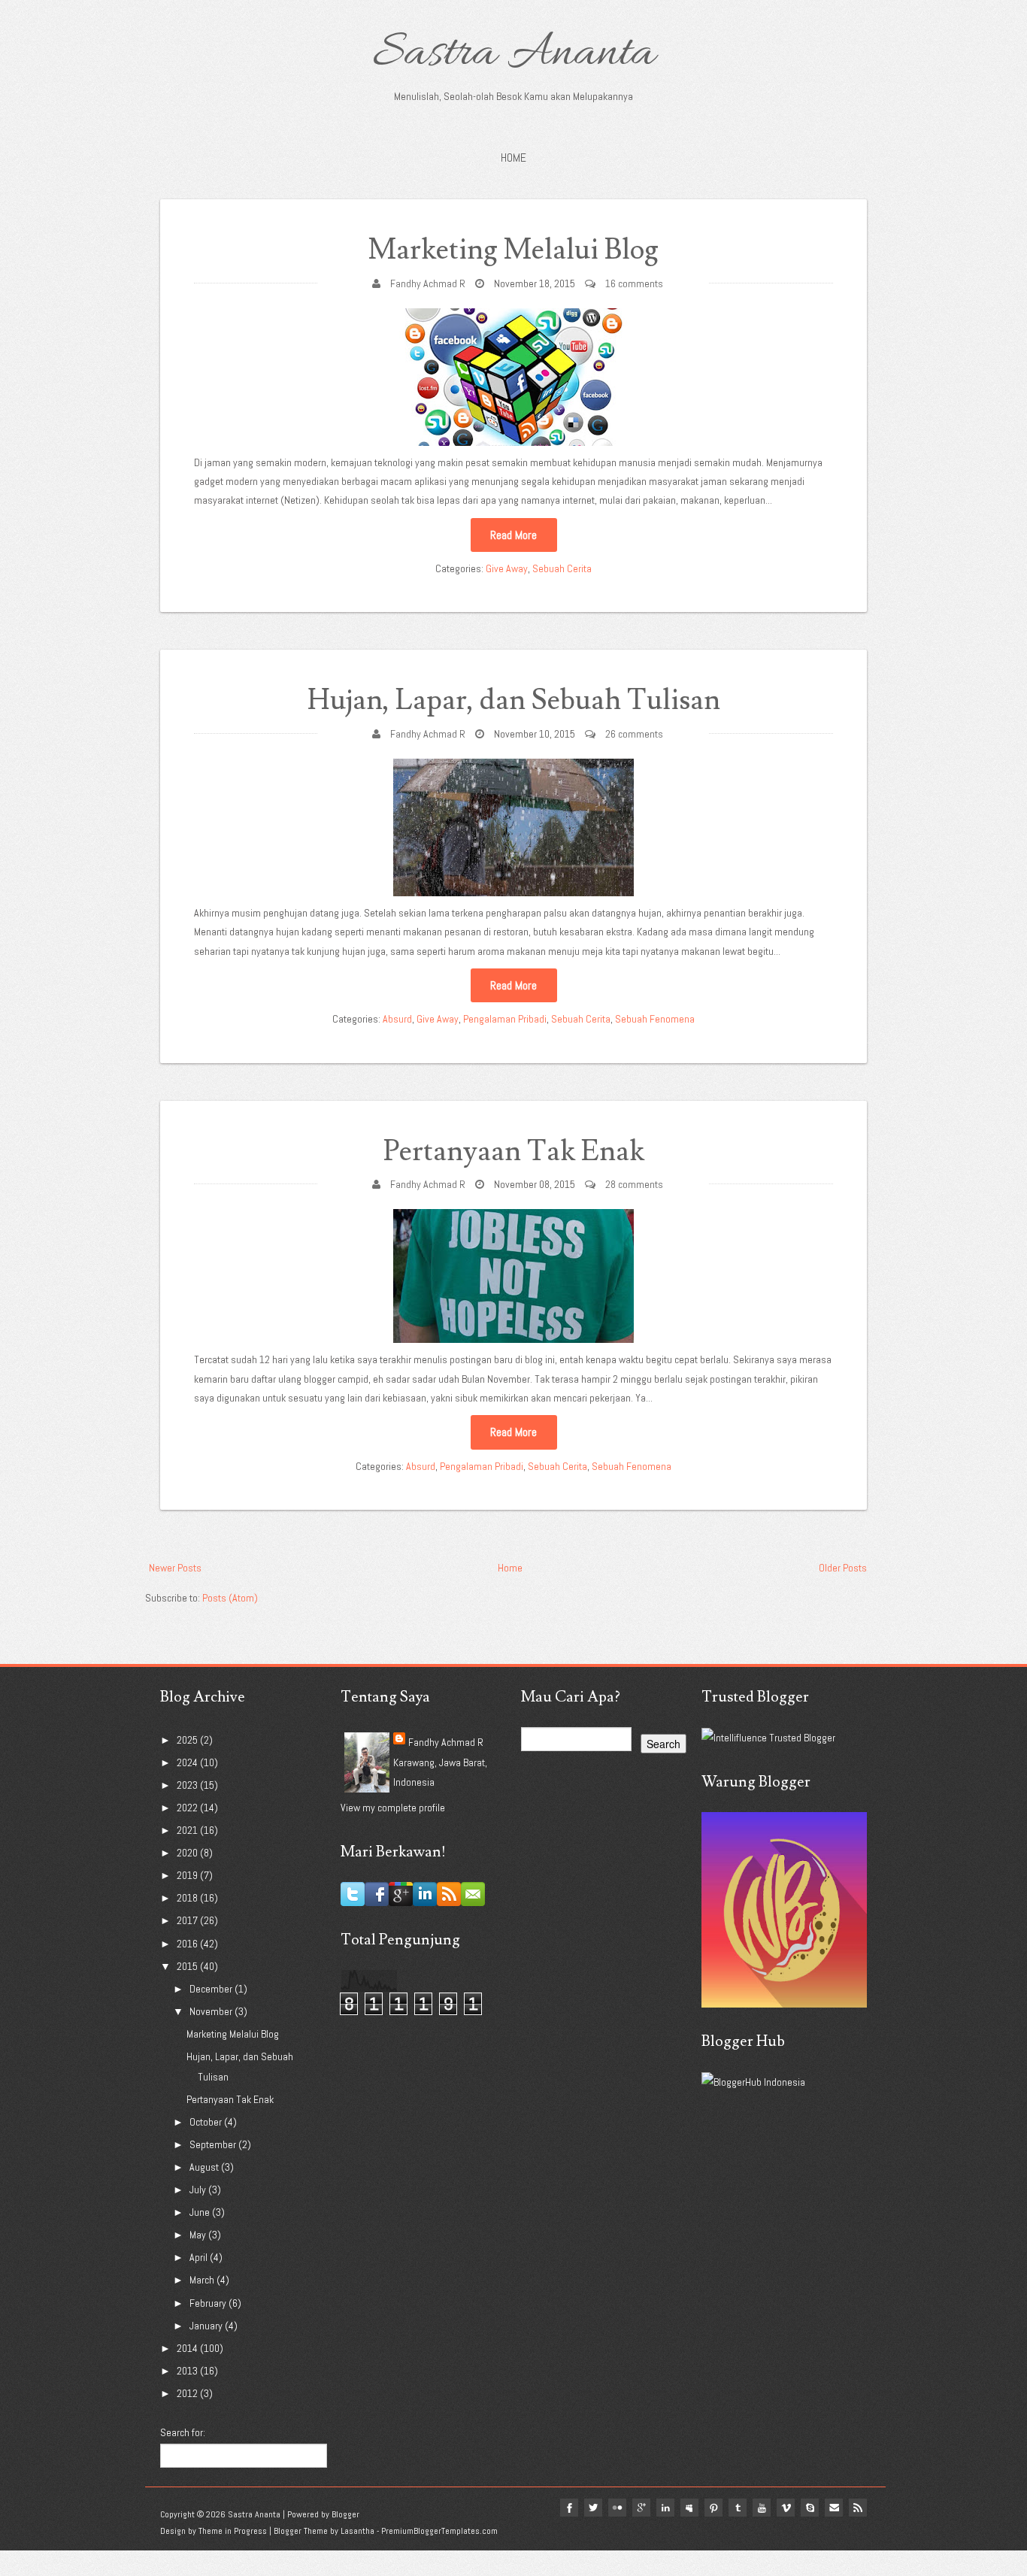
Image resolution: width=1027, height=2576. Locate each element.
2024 (188, 1762)
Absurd (397, 1019)
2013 (188, 2371)
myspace (689, 2508)
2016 (188, 1944)
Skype (810, 2508)
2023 (188, 1785)
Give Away (507, 568)
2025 (188, 1740)
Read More (513, 535)
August (205, 2167)
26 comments (634, 734)
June (201, 2212)
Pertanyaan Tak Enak (514, 1152)
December (212, 1989)
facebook (569, 2508)
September (214, 2144)
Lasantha (357, 2531)
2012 (188, 2393)
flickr (617, 2508)
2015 (188, 1966)
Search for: (183, 2432)
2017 (188, 1920)
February (209, 2303)
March (203, 2280)
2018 (188, 1898)
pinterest (713, 2508)
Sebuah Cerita (562, 568)
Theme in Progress (233, 2531)
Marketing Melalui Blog (513, 250)
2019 (188, 1875)
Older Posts (843, 1568)
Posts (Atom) (230, 1598)
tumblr (738, 2508)
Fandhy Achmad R (428, 283)
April (200, 2257)
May (199, 2235)
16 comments (634, 283)
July (199, 2190)
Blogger (345, 2514)
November (212, 2011)
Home (513, 158)
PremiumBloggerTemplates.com (439, 2531)
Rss (858, 2508)
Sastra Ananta (514, 54)
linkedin (665, 2508)
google (641, 2508)
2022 (188, 1808)
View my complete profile (393, 1808)
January (207, 2326)
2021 (188, 1830)
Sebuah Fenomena (655, 1019)
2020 (188, 1853)
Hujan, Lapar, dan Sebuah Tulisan (514, 700)
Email (834, 2508)
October (207, 2122)
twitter (593, 2508)
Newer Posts (175, 1568)
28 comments (634, 1184)
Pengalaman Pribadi (505, 1019)
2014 (188, 2348)
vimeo (786, 2508)
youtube (762, 2508)
